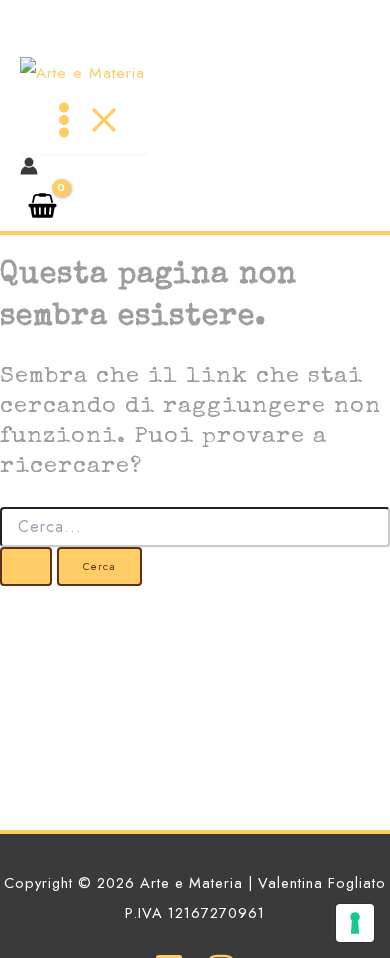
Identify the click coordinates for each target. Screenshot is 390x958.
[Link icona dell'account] (29, 169)
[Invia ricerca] (26, 566)
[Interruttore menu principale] (84, 121)
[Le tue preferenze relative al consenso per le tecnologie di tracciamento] (355, 923)
